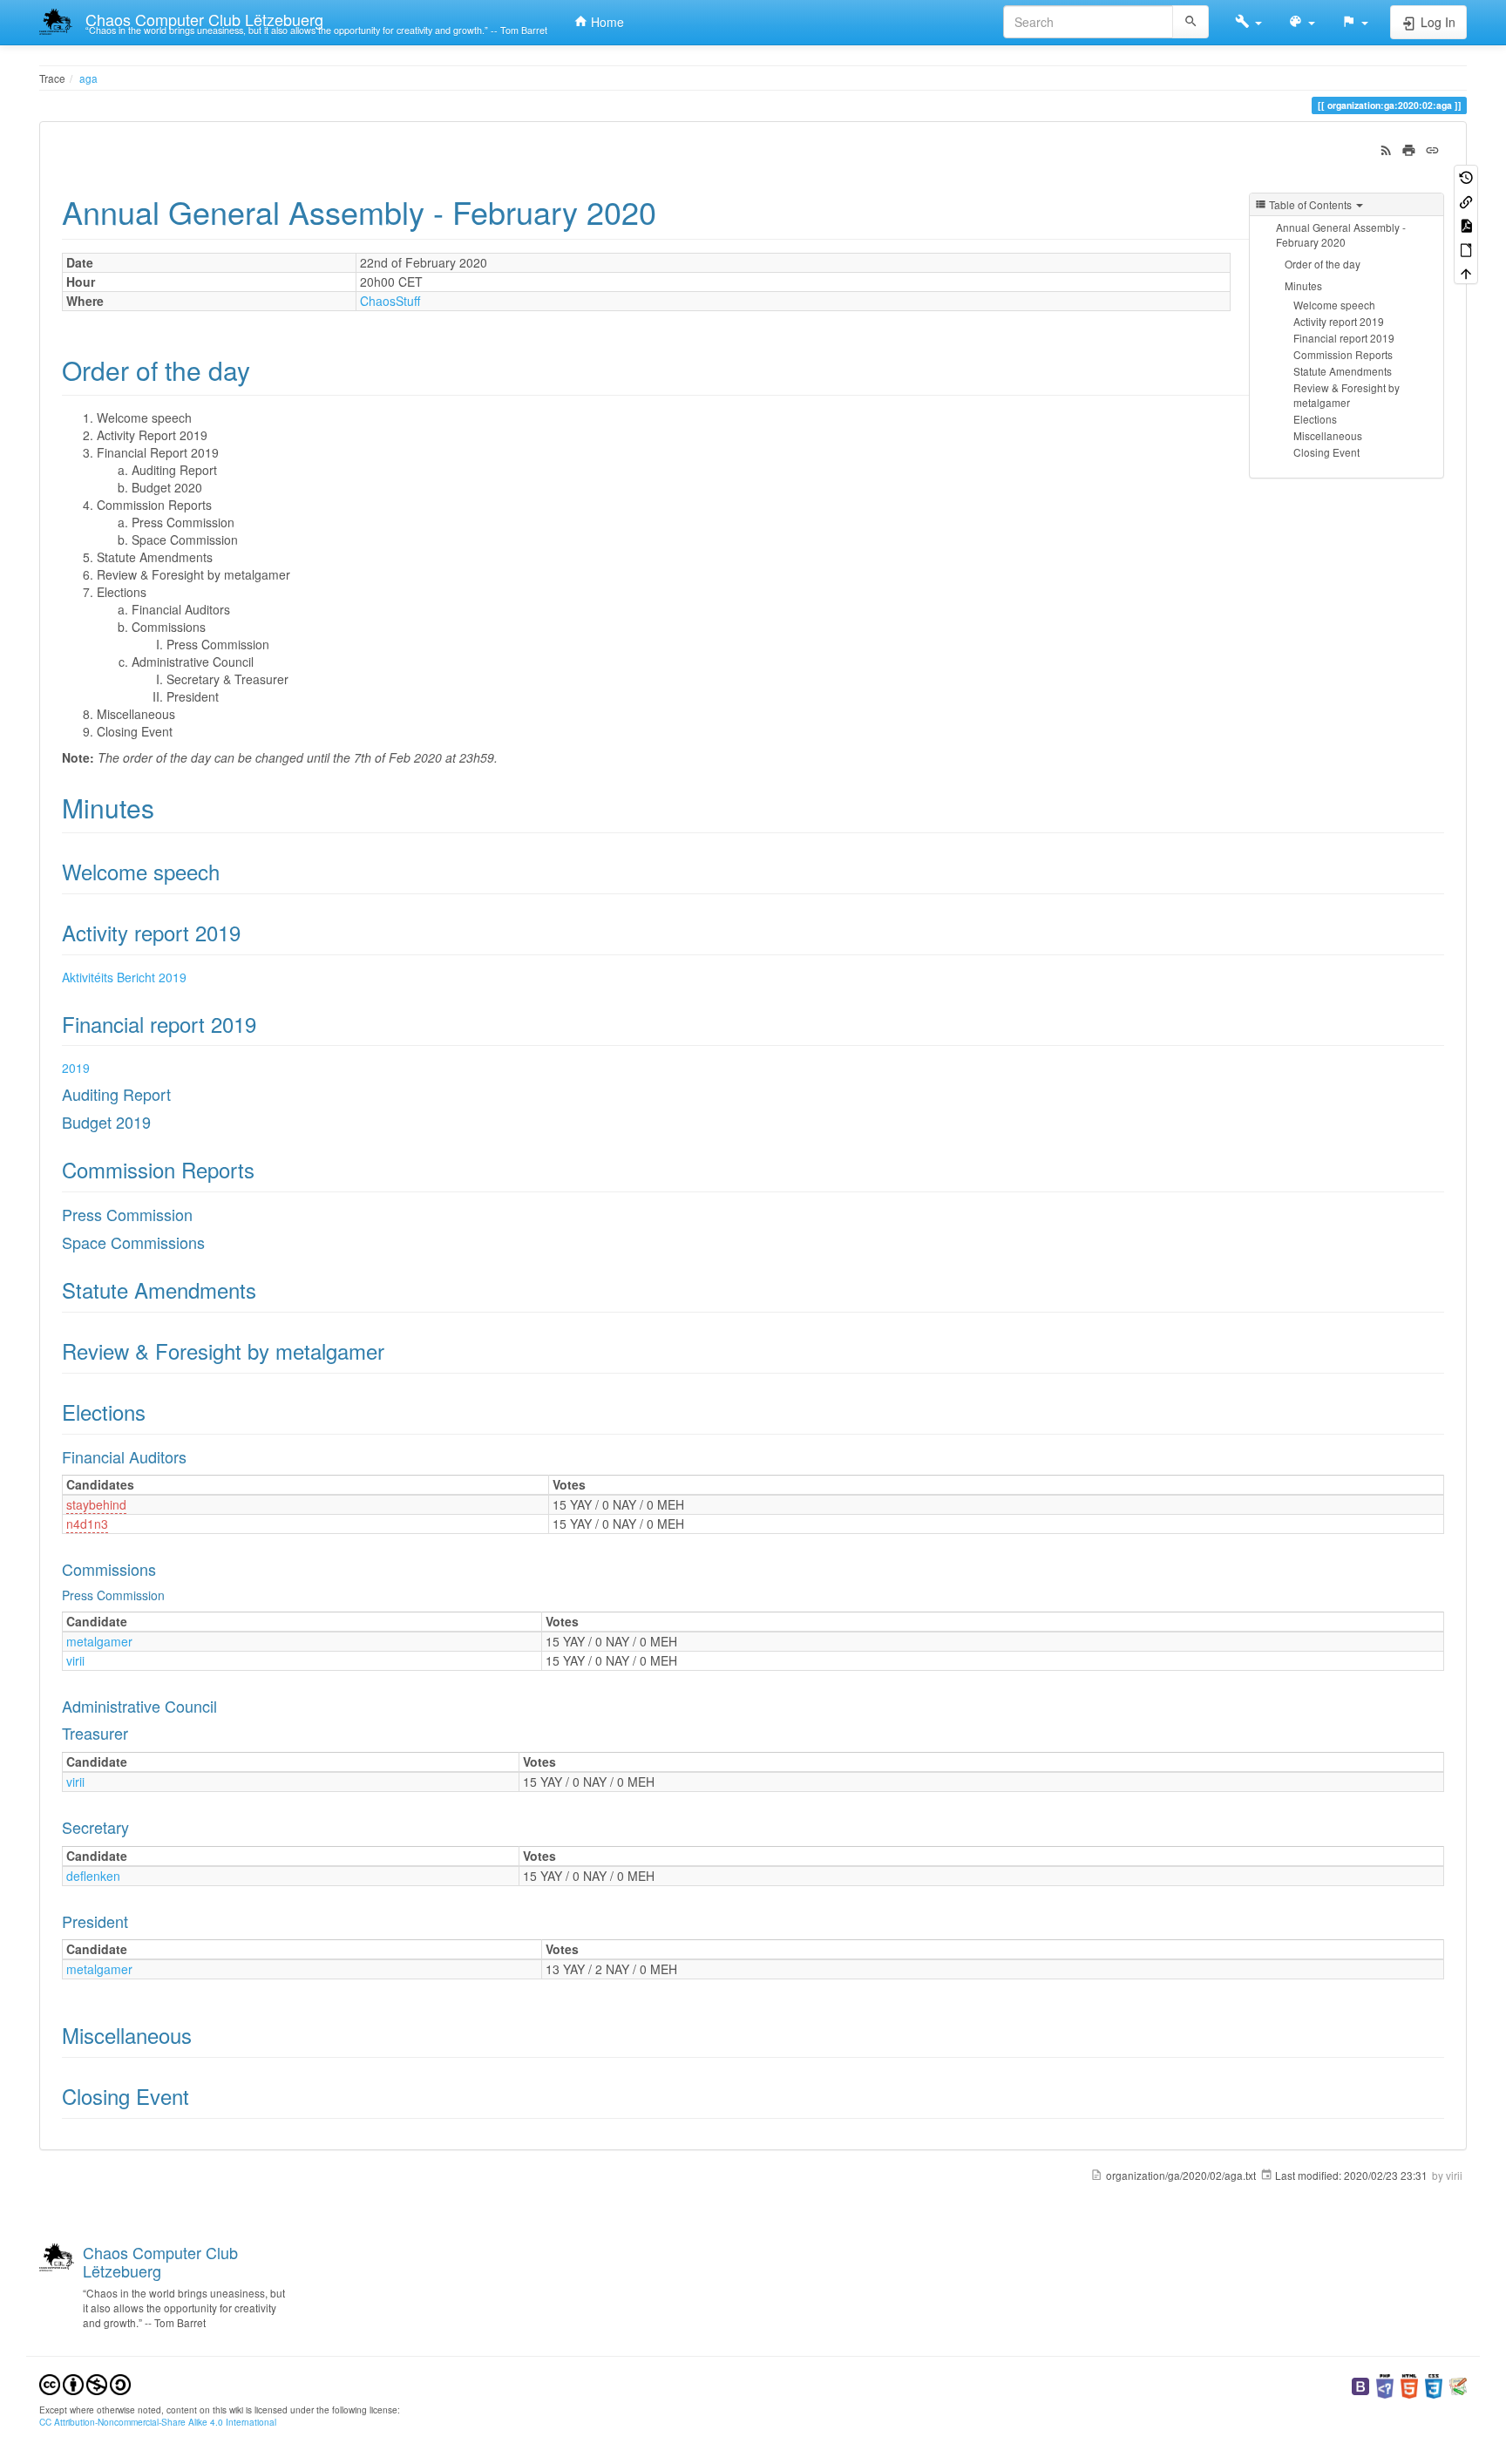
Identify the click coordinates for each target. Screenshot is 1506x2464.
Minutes (1303, 285)
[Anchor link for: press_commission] (200, 1214)
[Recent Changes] (1386, 148)
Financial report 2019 (1344, 338)
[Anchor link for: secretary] (137, 1827)
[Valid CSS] (1434, 2384)
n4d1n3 (87, 1524)
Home (606, 22)
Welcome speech (1334, 305)
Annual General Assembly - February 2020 (1341, 234)
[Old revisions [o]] (1466, 176)
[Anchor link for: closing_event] (200, 2096)
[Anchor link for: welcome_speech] (230, 871)
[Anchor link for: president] (136, 1921)
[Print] (1409, 148)
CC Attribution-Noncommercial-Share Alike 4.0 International (158, 2422)
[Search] (1191, 22)
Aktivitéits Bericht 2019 (124, 977)
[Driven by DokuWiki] (1458, 2384)
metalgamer (99, 1641)
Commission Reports (1343, 354)
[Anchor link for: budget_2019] (159, 1122)
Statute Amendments (1343, 371)
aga (88, 78)
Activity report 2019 (1339, 321)
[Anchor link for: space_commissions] (213, 1242)
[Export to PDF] (1466, 224)
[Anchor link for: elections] (156, 1412)
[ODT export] (1466, 248)
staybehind (96, 1504)
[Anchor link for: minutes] (167, 807)
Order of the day (1323, 264)
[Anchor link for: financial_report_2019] (267, 1024)
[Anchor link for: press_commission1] (171, 1595)
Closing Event (1326, 452)
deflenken (93, 1876)
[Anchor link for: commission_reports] (265, 1169)
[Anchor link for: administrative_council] (225, 1706)
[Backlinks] (1466, 200)
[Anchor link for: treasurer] (136, 1733)
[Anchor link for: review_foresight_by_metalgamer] (395, 1351)
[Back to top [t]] (1466, 272)
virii (75, 1660)
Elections (1315, 419)
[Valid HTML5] (1409, 2384)
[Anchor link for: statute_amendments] (267, 1290)
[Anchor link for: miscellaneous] (202, 2035)
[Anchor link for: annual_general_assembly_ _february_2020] (672, 211)
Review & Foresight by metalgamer (1347, 395)
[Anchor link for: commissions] (164, 1569)
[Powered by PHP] (1385, 2384)
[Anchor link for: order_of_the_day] (263, 370)
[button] (1248, 22)
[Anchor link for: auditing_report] (179, 1094)
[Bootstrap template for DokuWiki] (1360, 2384)
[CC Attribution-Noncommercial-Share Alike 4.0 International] (85, 2383)
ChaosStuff (390, 301)
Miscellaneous (1328, 435)
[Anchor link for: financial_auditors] (194, 1456)
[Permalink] (1432, 148)
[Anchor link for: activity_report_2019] (251, 932)
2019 (76, 1068)
